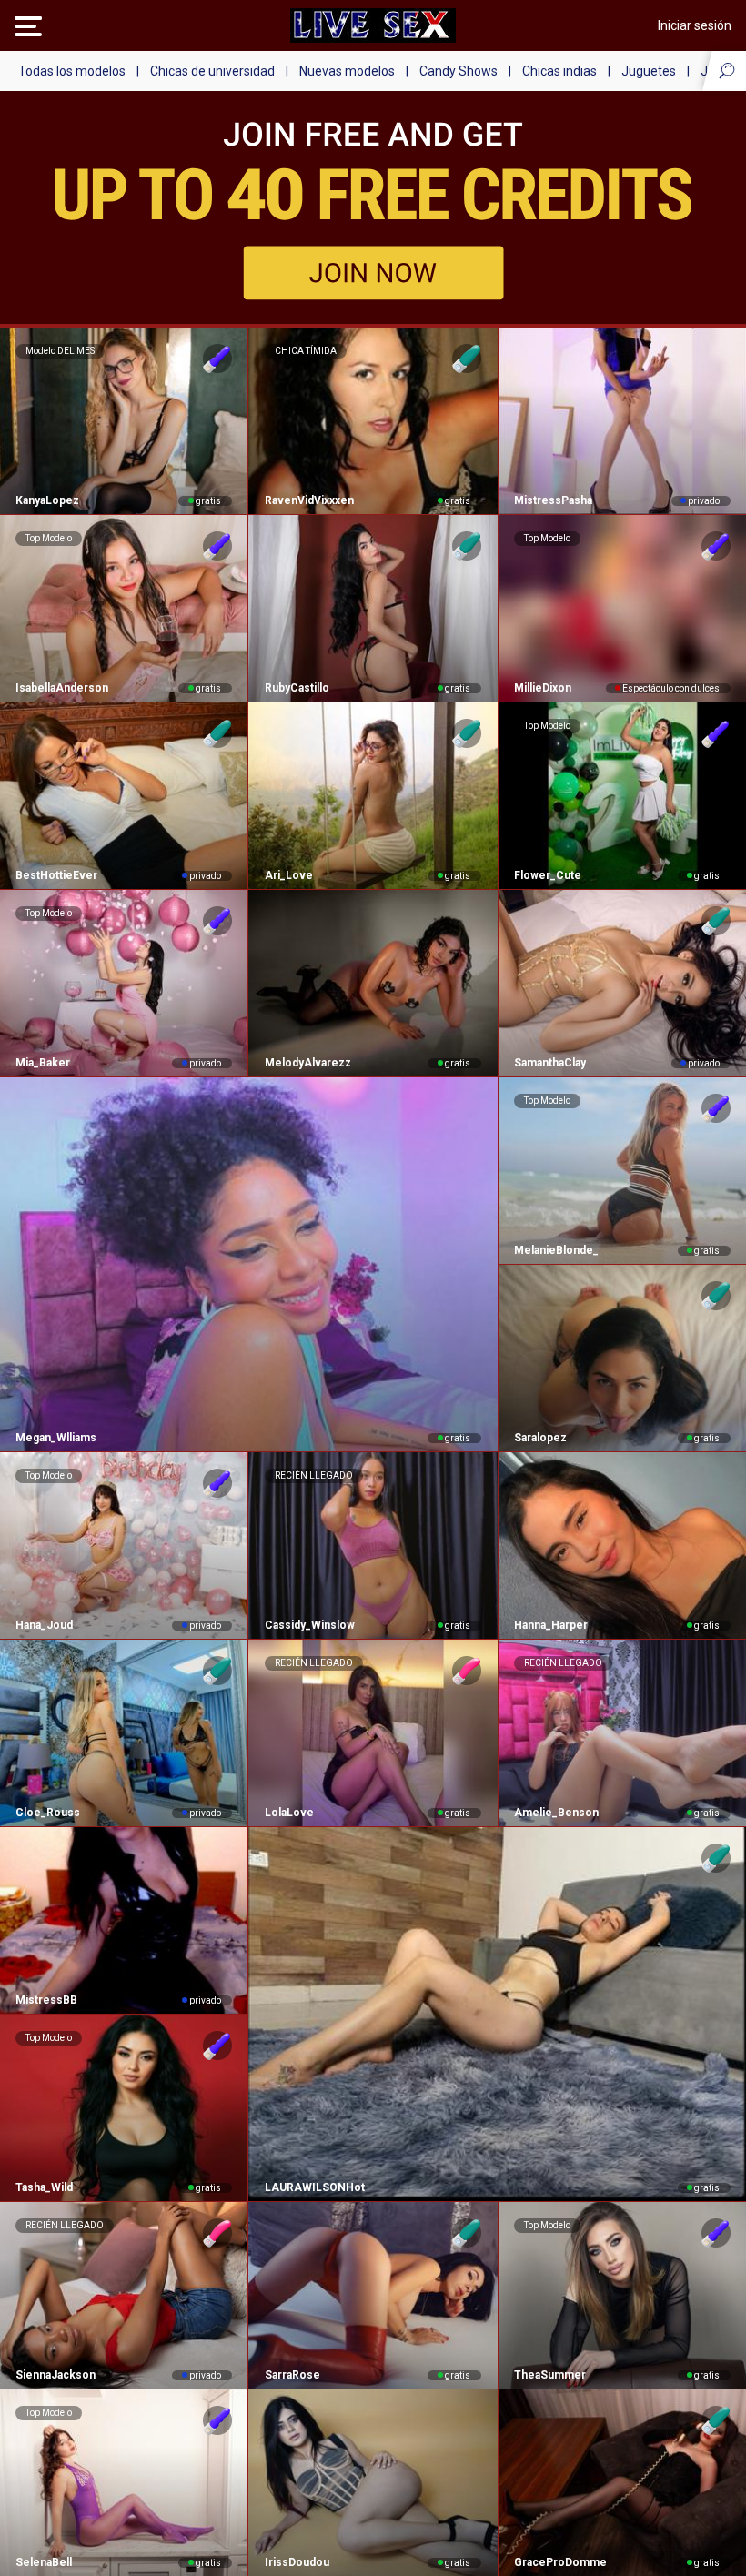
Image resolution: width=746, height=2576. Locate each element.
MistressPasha (553, 500)
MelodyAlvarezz (307, 1063)
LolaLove (289, 1813)
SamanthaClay (550, 1063)
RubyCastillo (297, 688)
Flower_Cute (548, 875)
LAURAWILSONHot (314, 2187)
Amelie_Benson (556, 1813)
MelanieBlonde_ (556, 1250)
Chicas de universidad (212, 71)
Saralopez (540, 1438)
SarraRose (292, 2375)
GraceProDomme (560, 2562)
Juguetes (649, 71)
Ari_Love (288, 875)
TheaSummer (550, 2375)
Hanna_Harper (551, 1625)
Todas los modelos (72, 71)
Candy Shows (459, 71)
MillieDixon (543, 688)
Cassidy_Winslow (309, 1625)
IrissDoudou (297, 2562)
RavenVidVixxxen (309, 500)
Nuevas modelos (347, 71)
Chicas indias (559, 71)
